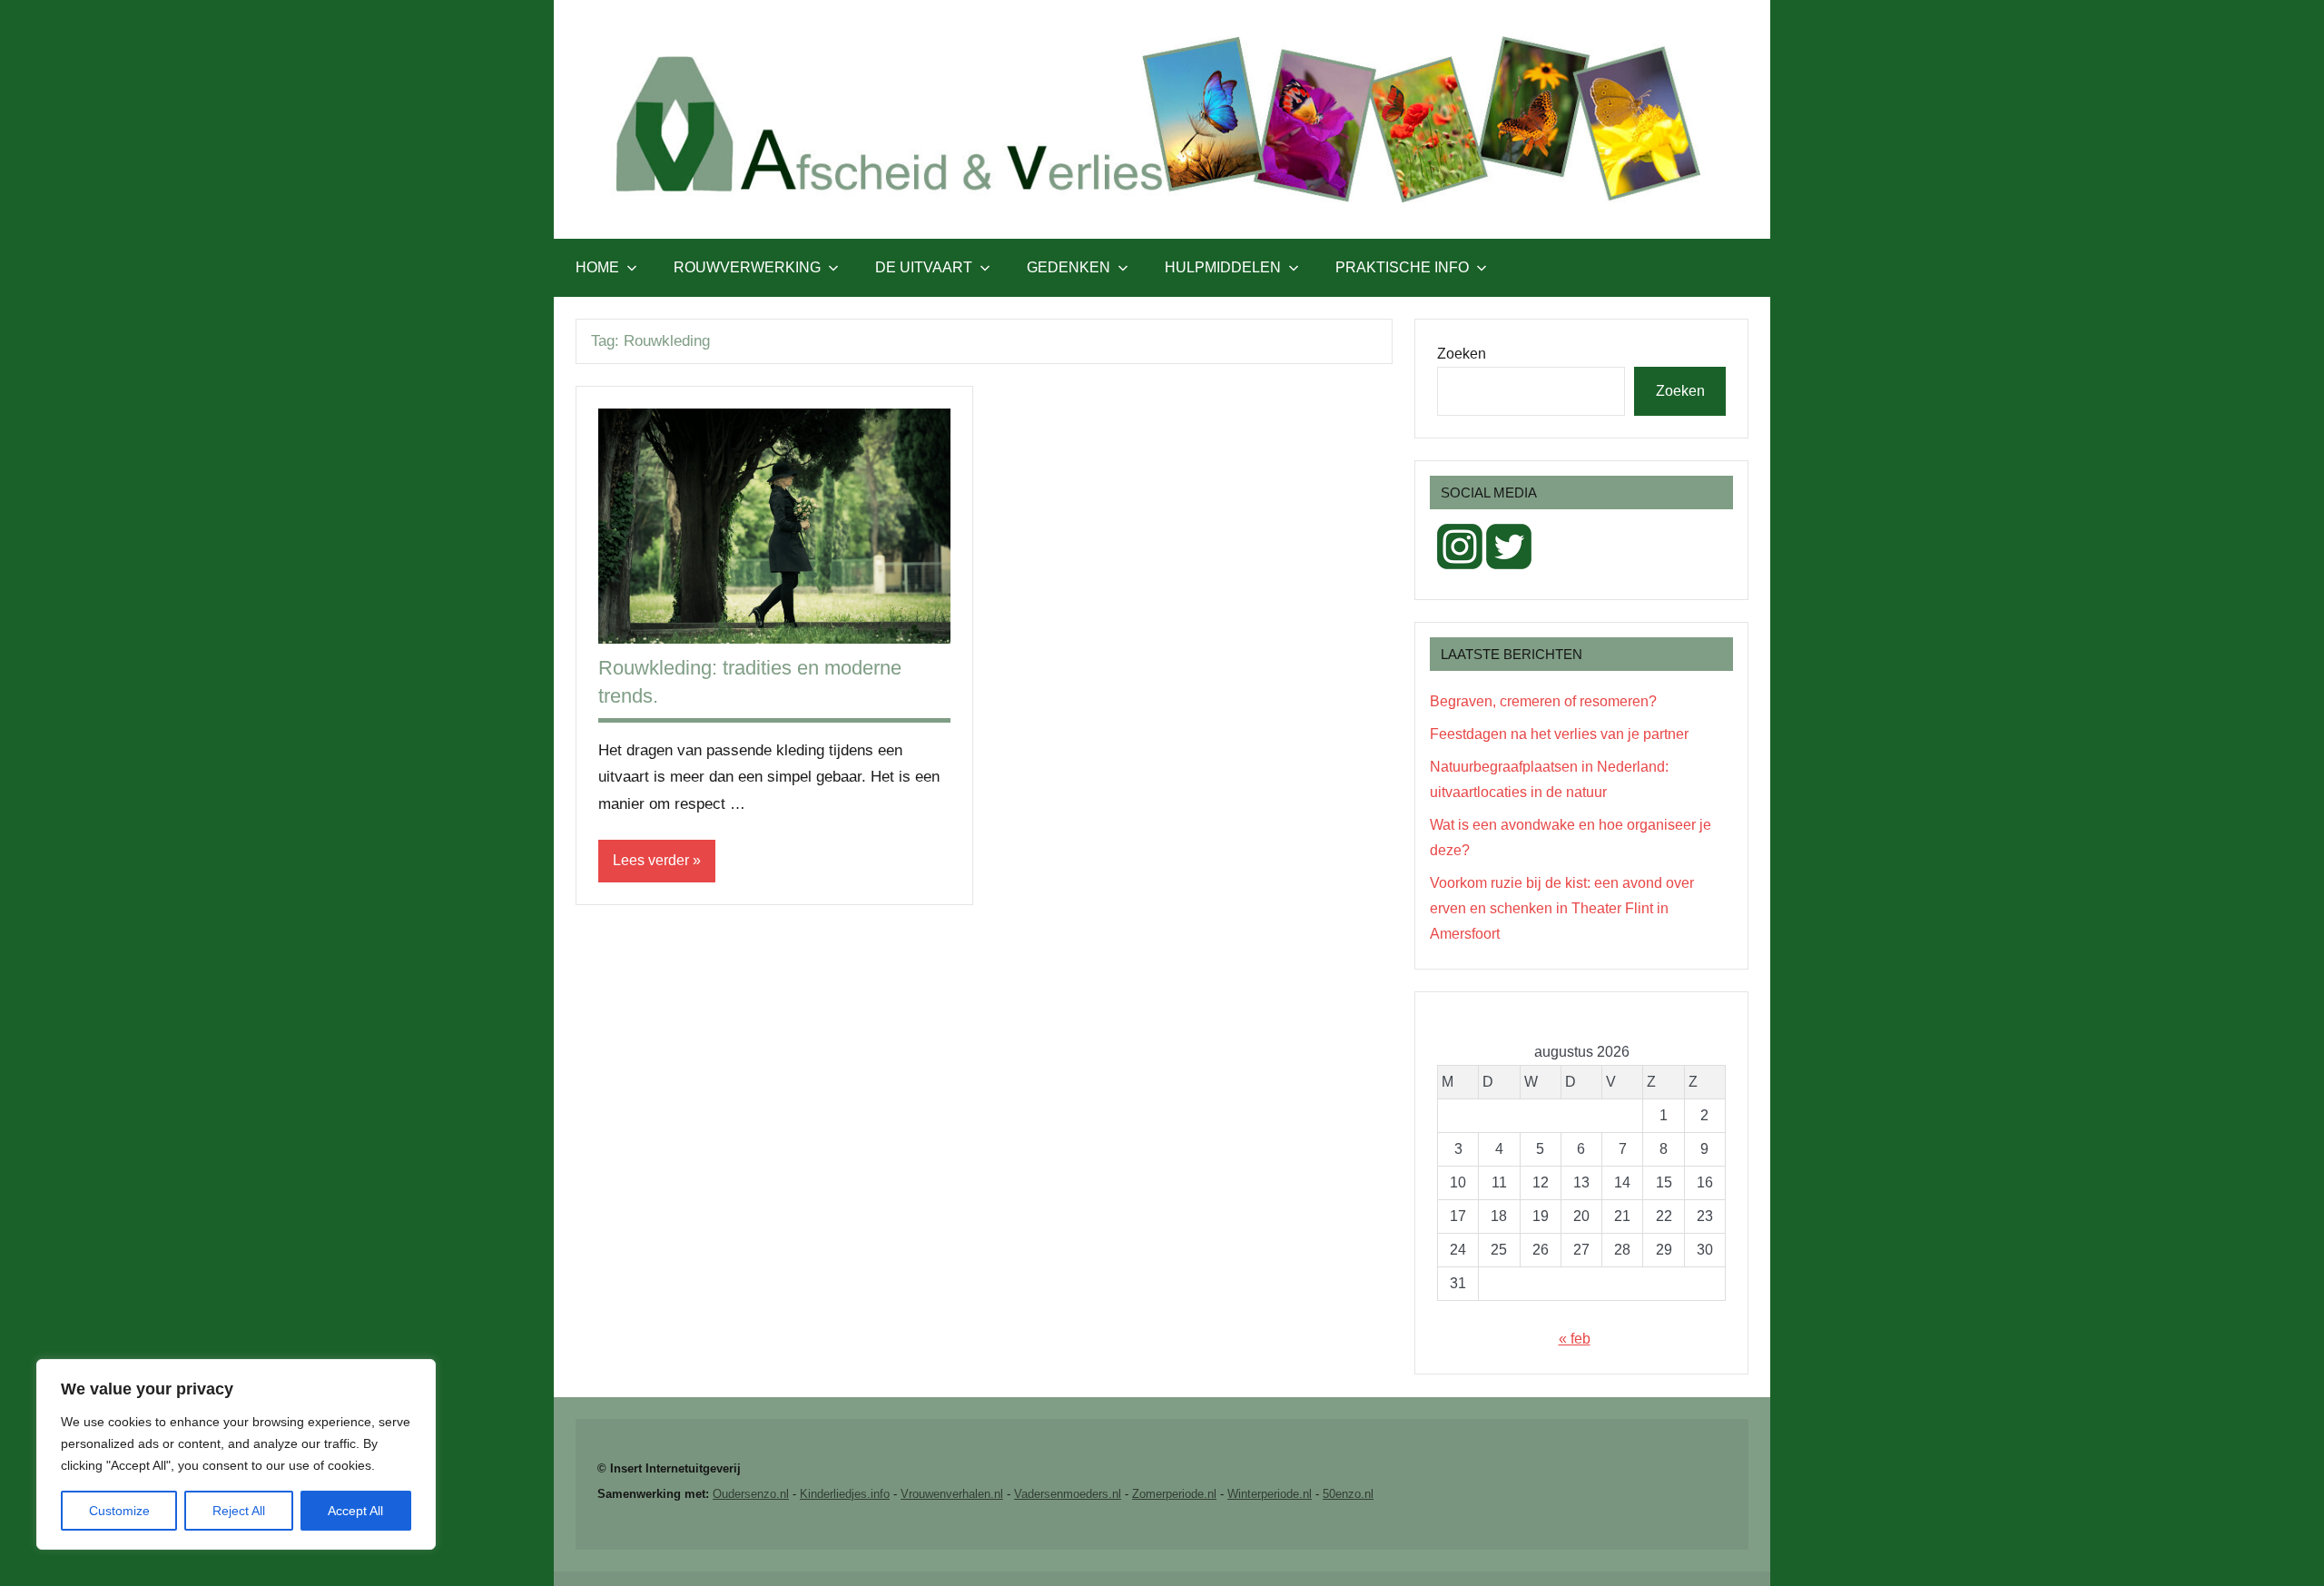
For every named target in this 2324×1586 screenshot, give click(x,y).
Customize (119, 1511)
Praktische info (1402, 267)
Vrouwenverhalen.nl (952, 1494)
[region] (236, 1454)
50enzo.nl (1348, 1494)
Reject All (239, 1511)
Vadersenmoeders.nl (1068, 1494)
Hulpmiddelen (1223, 267)
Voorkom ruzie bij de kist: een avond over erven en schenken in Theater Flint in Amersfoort (1562, 908)
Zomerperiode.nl (1174, 1494)
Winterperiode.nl (1270, 1494)
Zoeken (1462, 354)
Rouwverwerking (747, 267)
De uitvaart (924, 267)
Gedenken (1068, 267)
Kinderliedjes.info (845, 1494)
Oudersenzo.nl (751, 1494)
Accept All (355, 1511)
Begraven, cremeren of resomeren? (1543, 701)
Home (597, 267)
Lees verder (651, 860)
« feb (1575, 1339)
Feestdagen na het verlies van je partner (1559, 734)
